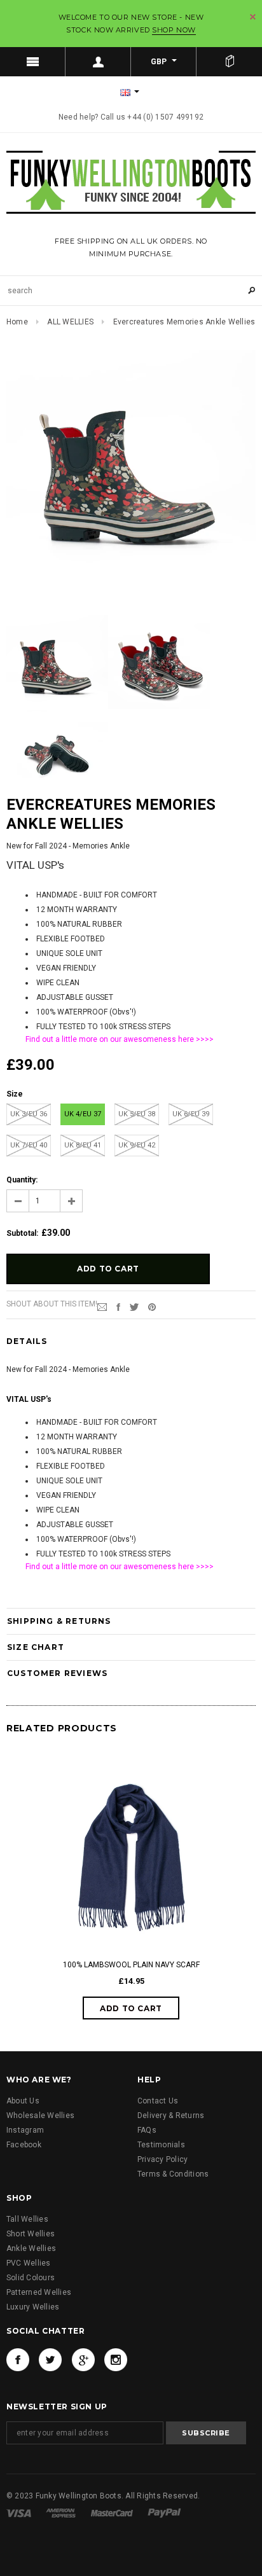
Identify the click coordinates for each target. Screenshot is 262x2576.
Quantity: (22, 1180)
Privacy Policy (162, 2159)
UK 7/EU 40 (29, 1145)
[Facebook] (18, 2360)
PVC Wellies (29, 2263)
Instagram (25, 2130)
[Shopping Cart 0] (229, 62)
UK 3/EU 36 (29, 1114)
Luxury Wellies (33, 2307)
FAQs (147, 2130)
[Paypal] (164, 2512)
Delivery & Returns (171, 2116)
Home (17, 322)
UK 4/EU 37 (83, 1114)
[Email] (102, 1306)
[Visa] (20, 2512)
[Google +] (83, 2360)
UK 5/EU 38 (137, 1114)
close (253, 17)
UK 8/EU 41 (83, 1145)
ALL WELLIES (70, 322)
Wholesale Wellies (40, 2116)
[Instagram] (116, 2360)
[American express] (62, 2512)
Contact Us (158, 2101)
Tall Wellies (27, 2219)
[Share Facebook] (118, 1306)
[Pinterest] (152, 1306)
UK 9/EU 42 (137, 1145)
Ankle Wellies (31, 2248)
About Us (23, 2101)
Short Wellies (31, 2234)
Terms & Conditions (173, 2174)
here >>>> (196, 1039)
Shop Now (174, 30)
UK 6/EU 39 (191, 1114)
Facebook (24, 2145)
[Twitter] (134, 1306)
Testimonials (161, 2145)
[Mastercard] (113, 2512)
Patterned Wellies (39, 2292)
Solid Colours (31, 2278)
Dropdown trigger (98, 62)
